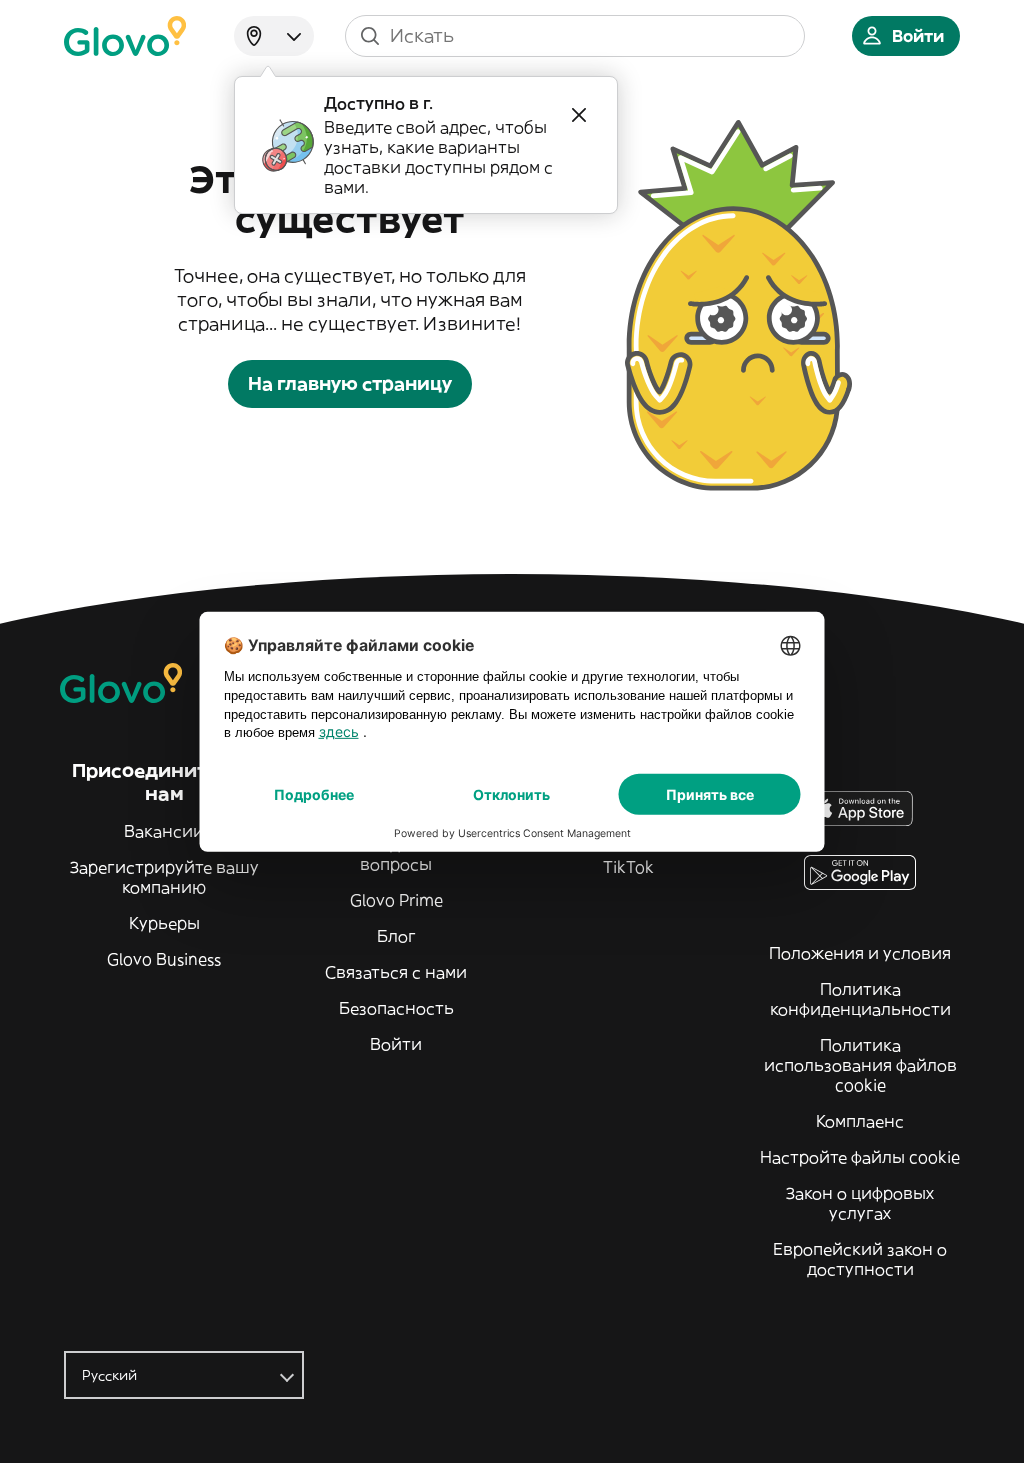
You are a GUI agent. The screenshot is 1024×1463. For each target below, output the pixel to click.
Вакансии (164, 831)
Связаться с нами (396, 972)
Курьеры (164, 923)
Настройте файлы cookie (860, 1157)
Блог (396, 936)
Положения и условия (860, 953)
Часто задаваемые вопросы (396, 854)
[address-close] (579, 115)
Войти (396, 1044)
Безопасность (396, 1008)
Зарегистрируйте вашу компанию (164, 877)
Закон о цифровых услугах (860, 1203)
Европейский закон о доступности (860, 1259)
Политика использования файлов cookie (860, 1065)
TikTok (628, 867)
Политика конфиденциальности (860, 999)
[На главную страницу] (125, 36)
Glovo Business (164, 959)
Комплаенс (860, 1121)
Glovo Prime (396, 900)
